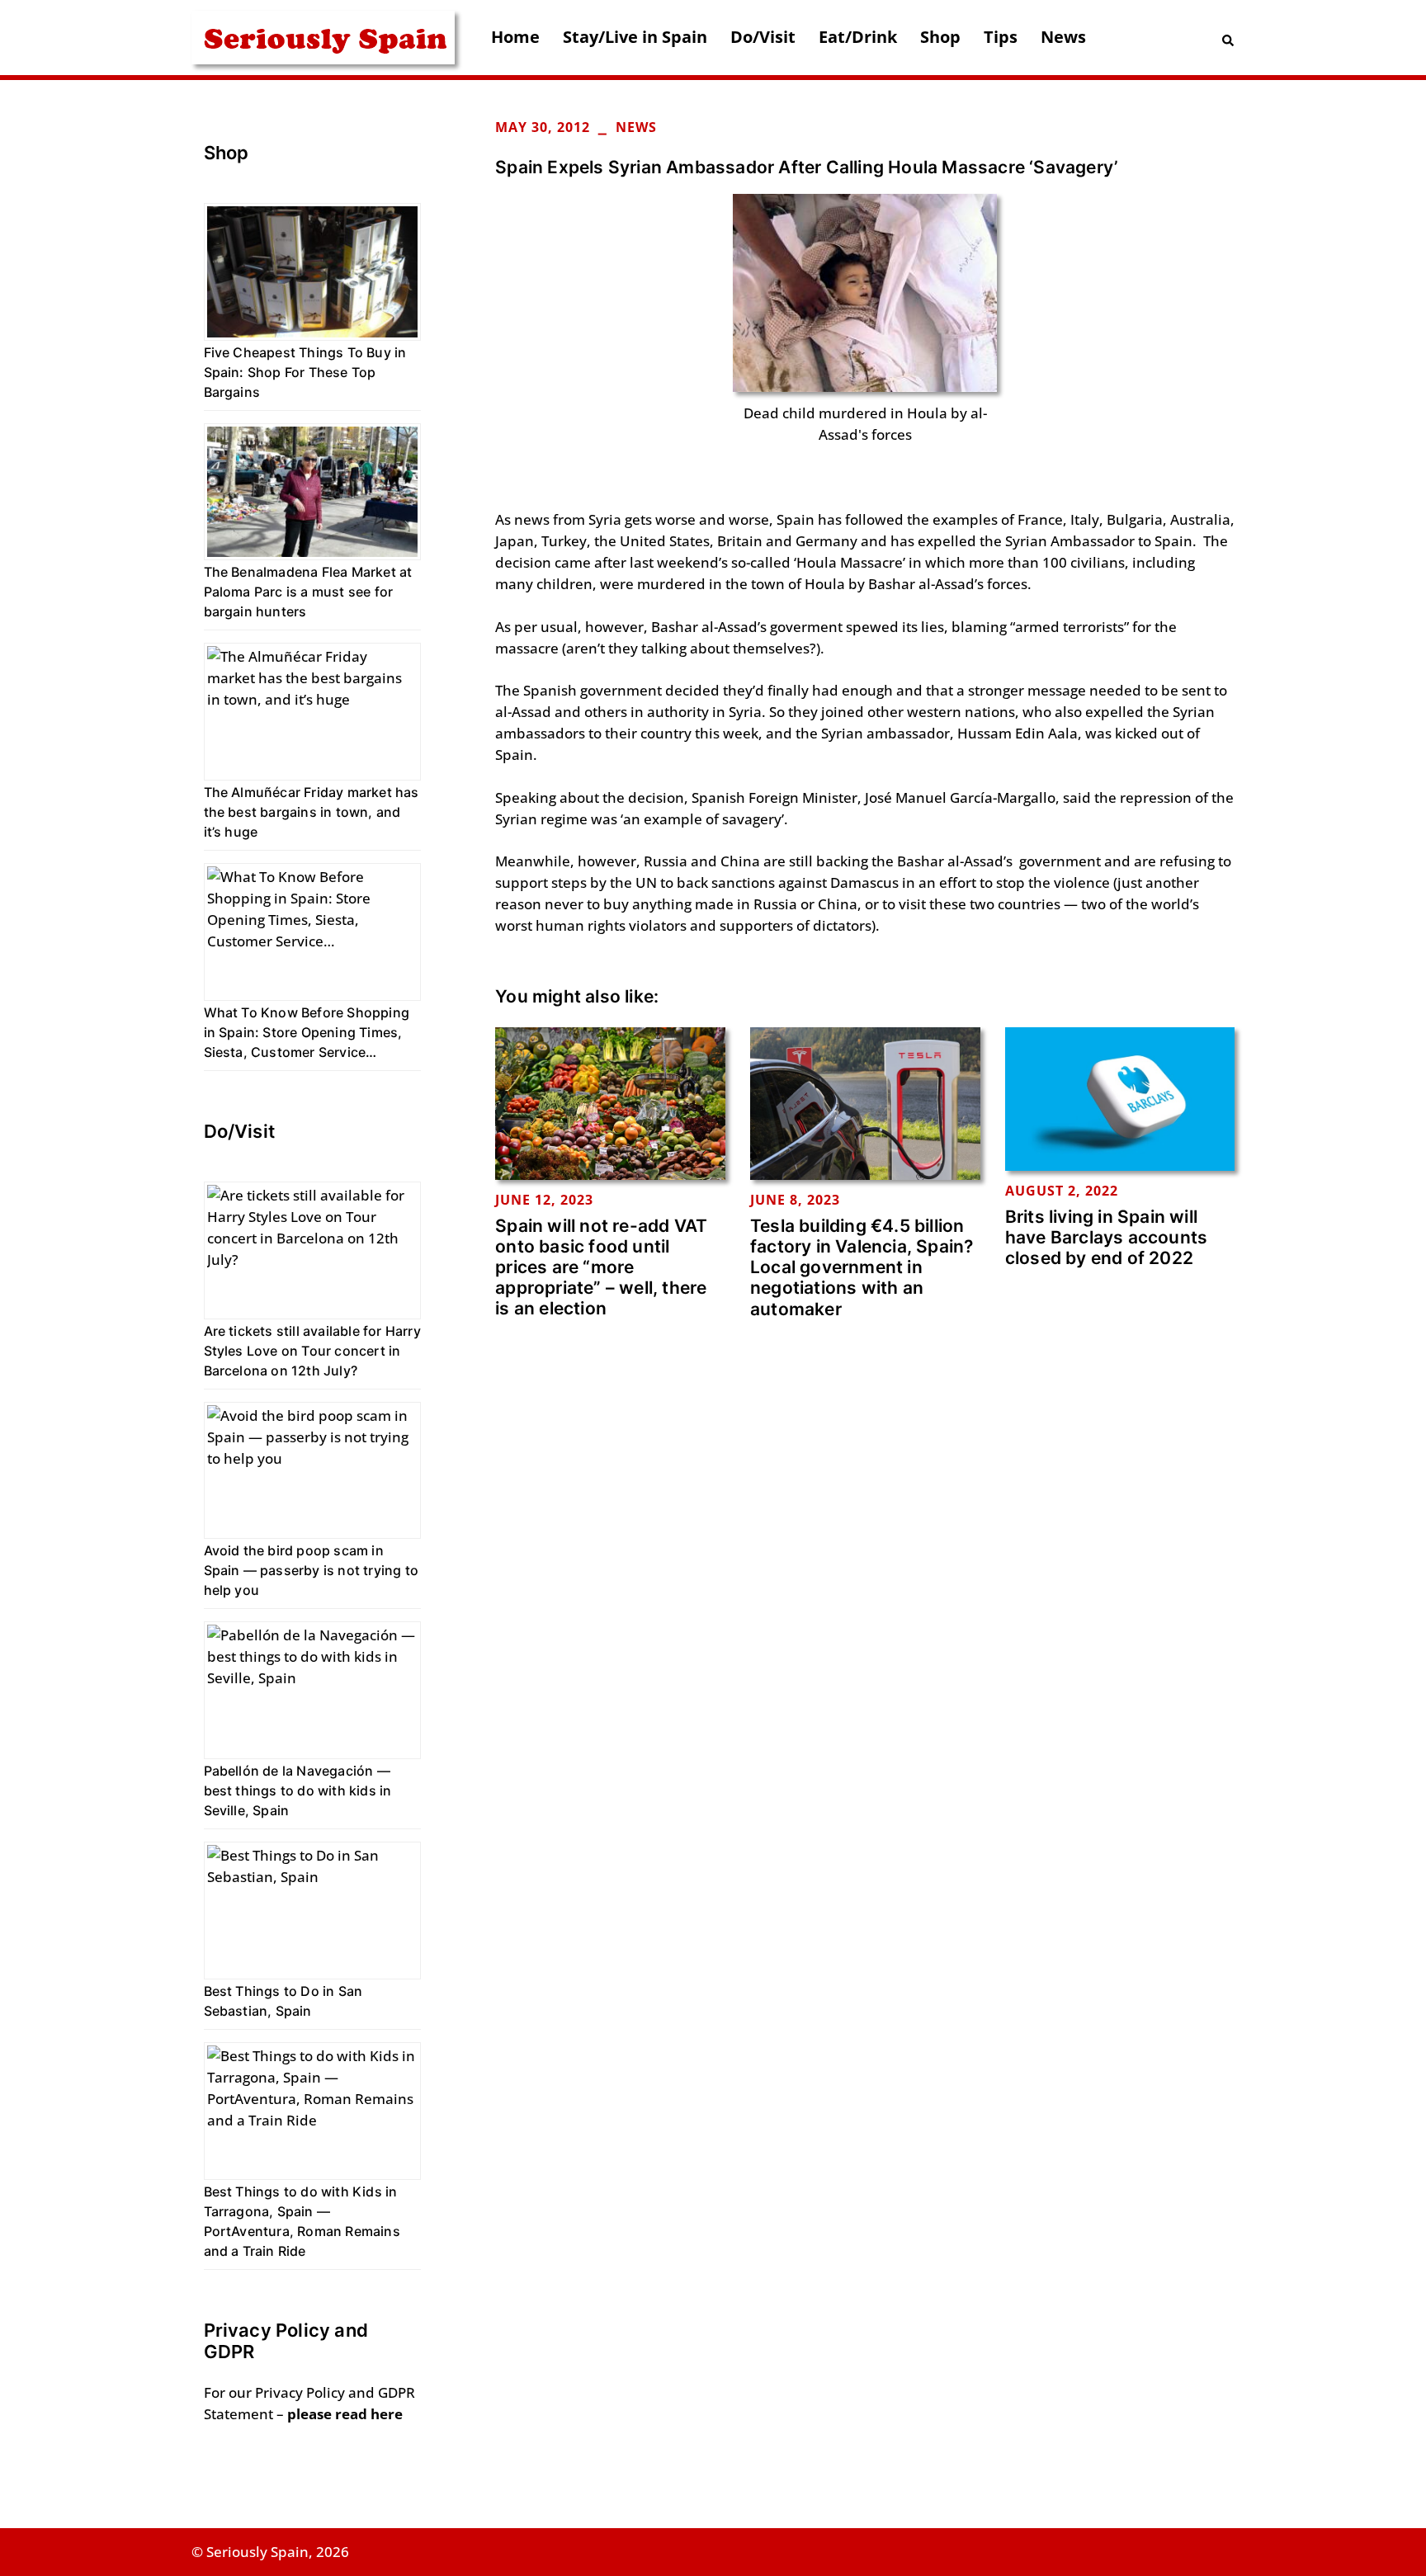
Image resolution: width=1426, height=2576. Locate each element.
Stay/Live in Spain (635, 37)
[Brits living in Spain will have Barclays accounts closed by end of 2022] (1120, 1098)
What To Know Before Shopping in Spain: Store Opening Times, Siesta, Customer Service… (307, 1032)
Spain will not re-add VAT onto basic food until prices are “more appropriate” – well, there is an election (601, 1267)
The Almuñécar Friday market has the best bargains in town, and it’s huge (312, 812)
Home (515, 37)
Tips (1001, 37)
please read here (345, 2414)
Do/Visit (763, 37)
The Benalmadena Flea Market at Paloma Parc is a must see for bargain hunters (308, 592)
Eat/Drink (858, 37)
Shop (940, 37)
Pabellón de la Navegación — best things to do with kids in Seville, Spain (298, 1790)
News (1063, 37)
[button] (1229, 38)
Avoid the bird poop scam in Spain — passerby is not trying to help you (312, 1570)
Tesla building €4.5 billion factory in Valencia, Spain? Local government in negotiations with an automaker (862, 1267)
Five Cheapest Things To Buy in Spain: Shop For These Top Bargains (305, 372)
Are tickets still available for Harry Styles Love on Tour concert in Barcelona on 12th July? (312, 1351)
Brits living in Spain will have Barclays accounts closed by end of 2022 (1106, 1237)
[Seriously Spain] (323, 36)
